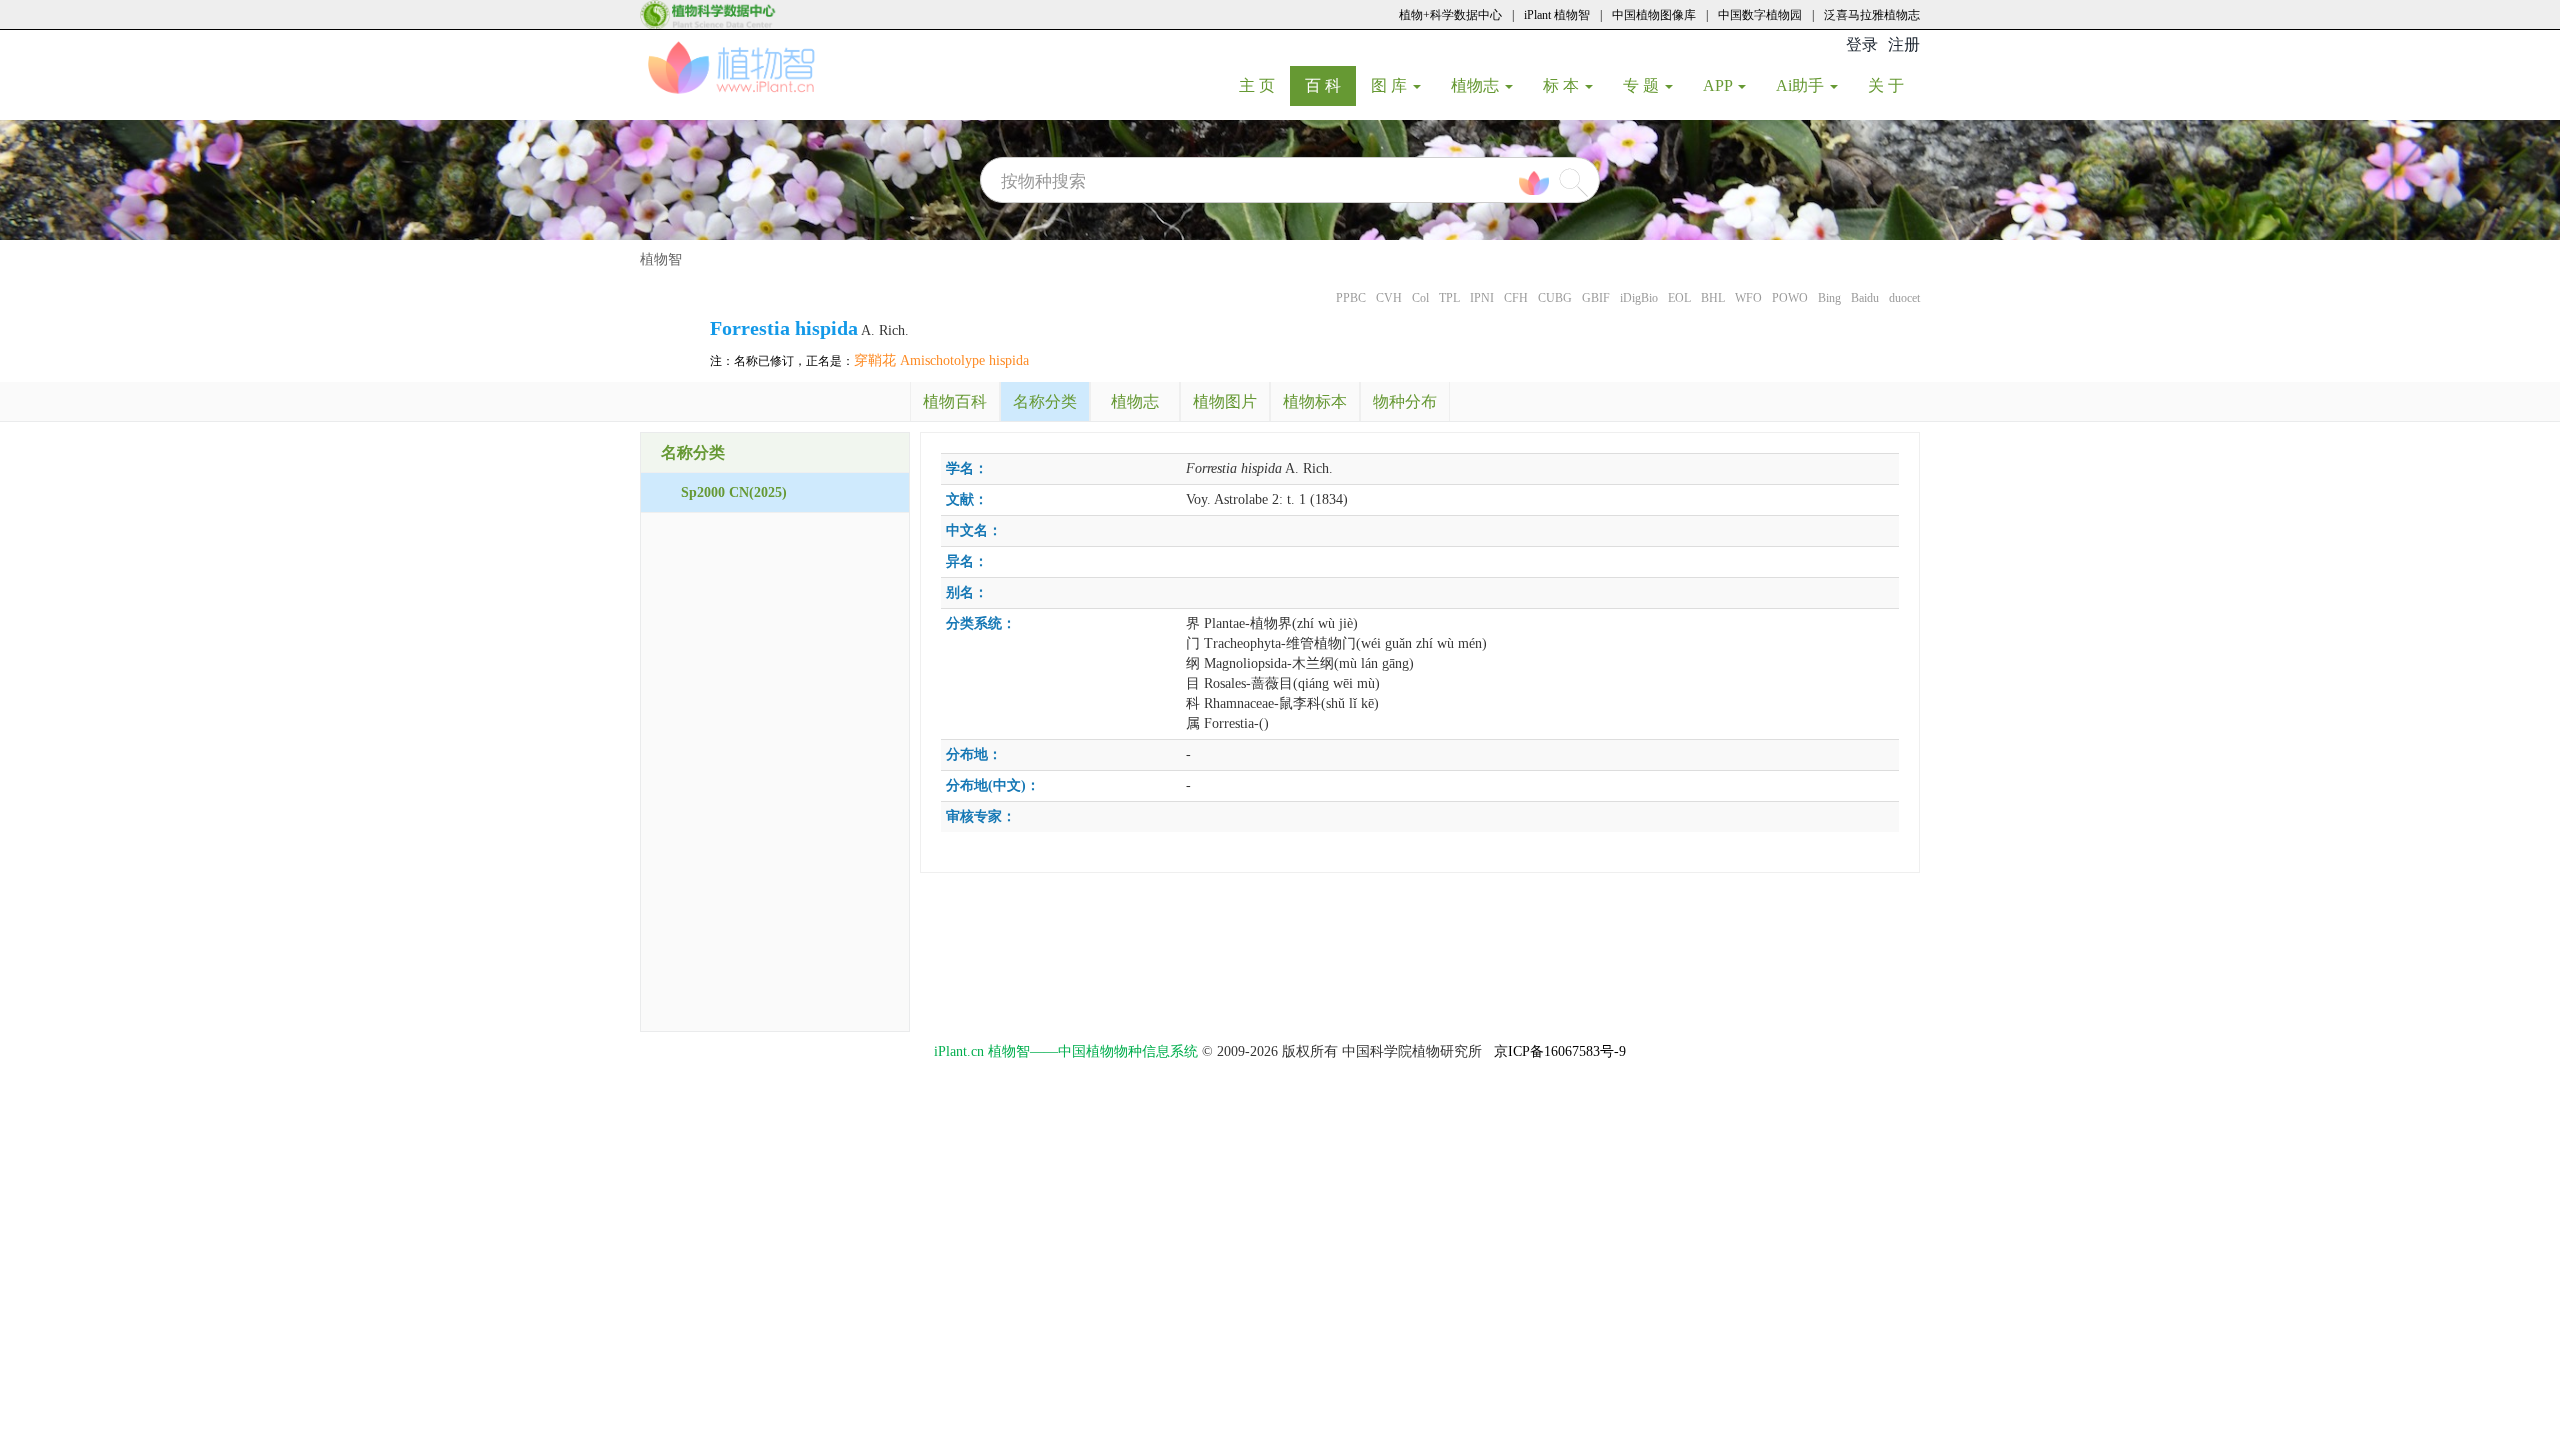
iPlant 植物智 (1557, 15)
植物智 (661, 259)
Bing (1829, 298)
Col (1420, 298)
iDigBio (1639, 298)
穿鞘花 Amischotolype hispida (941, 360)
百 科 (1330, 85)
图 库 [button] (1391, 85)
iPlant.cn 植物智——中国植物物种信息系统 (1066, 1051)
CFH (1516, 298)
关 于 (1893, 85)
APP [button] (1719, 85)
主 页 (1264, 85)
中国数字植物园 (1760, 15)
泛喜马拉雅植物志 (1872, 15)
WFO (1748, 298)
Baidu (1865, 298)
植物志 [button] (1477, 85)
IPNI (1482, 298)
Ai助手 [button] (1802, 85)
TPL (1449, 298)
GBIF (1596, 298)
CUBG (1555, 298)
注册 (1904, 44)
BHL (1713, 298)
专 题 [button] (1643, 85)
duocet (1904, 298)
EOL (1679, 298)
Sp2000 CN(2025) (734, 492)
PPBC (1351, 298)
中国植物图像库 (1654, 15)
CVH (1389, 298)
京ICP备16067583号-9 (1560, 1051)
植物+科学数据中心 (1450, 15)
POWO (1790, 298)
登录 (1862, 44)
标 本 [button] (1563, 85)
